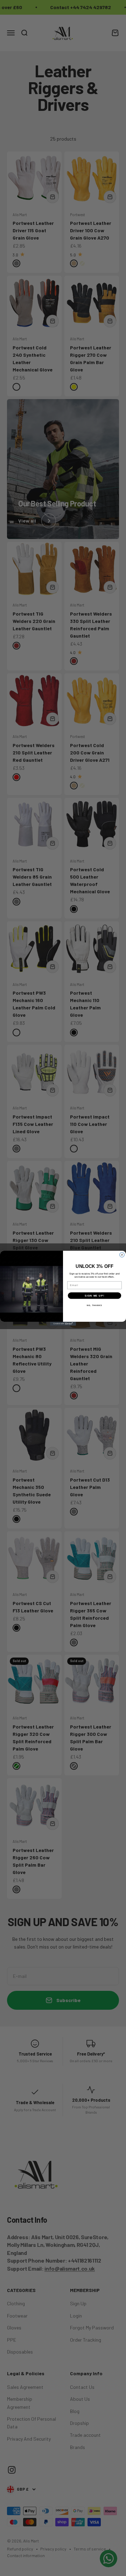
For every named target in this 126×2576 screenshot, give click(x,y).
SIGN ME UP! (94, 1296)
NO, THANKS (94, 1305)
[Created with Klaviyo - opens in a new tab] (63, 1324)
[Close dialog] (122, 1255)
